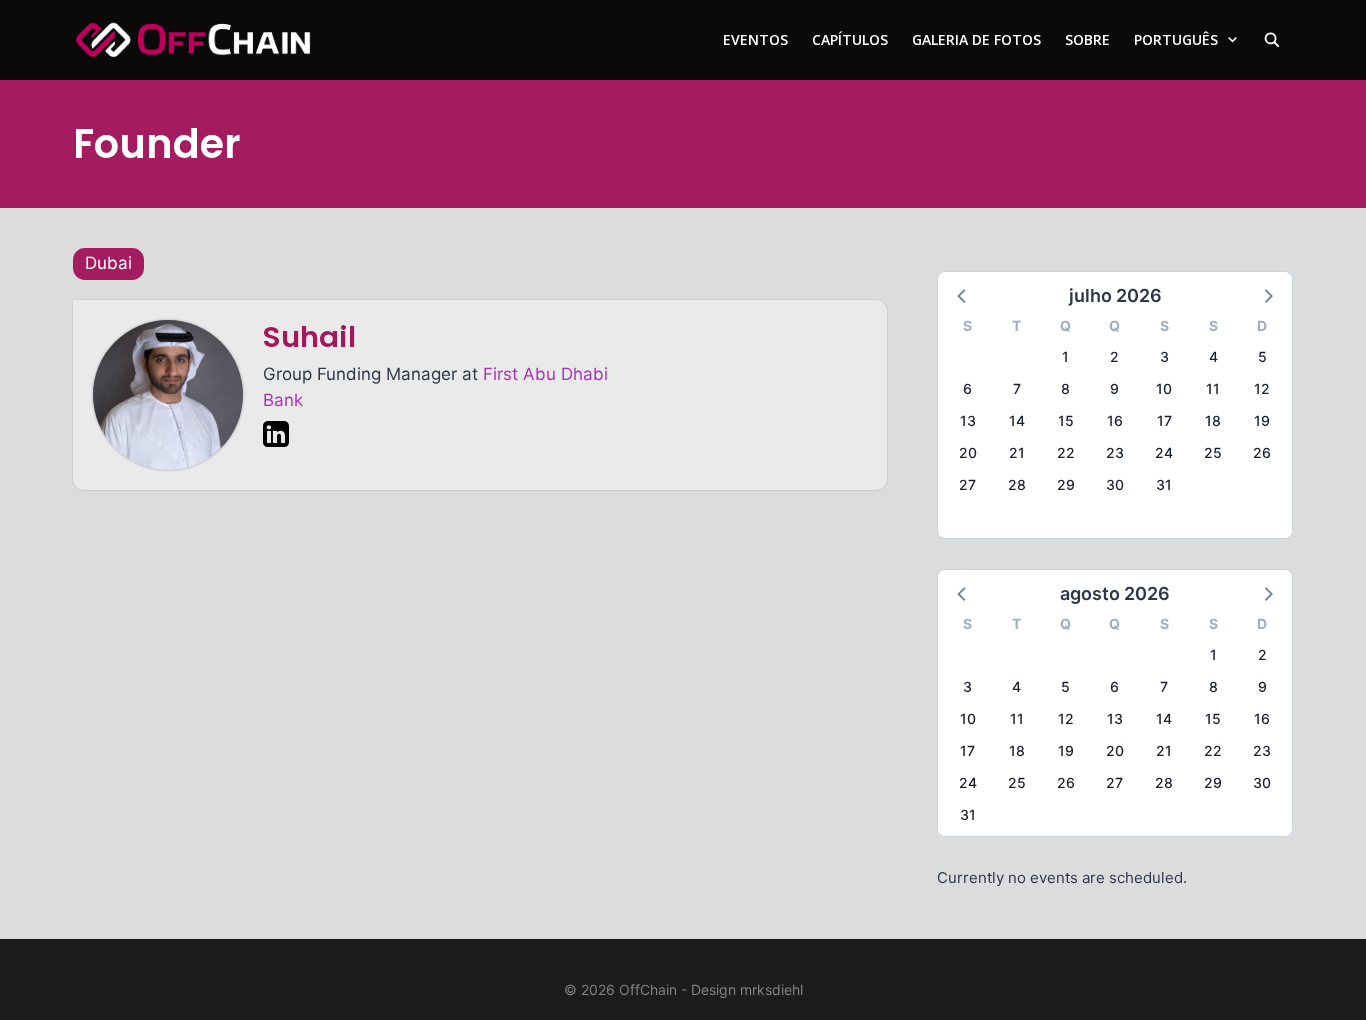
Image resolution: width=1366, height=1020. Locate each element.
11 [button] (1213, 388)
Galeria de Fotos (976, 39)
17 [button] (1164, 420)
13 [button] (968, 420)
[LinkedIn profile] (276, 438)
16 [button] (1115, 420)
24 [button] (1164, 452)
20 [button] (968, 452)
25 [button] (1213, 452)
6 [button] (967, 388)
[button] (963, 295)
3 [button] (1164, 356)
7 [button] (1017, 388)
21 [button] (1017, 452)
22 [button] (1066, 452)
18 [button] (1213, 420)
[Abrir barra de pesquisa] (1272, 40)
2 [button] (1114, 356)
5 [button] (1262, 356)
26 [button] (1262, 452)
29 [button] (1066, 484)
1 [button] (1065, 356)
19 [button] (1262, 420)
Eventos (755, 39)
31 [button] (1164, 484)
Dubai (108, 263)
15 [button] (1066, 420)
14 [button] (1017, 420)
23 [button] (1115, 452)
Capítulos (850, 39)
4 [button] (1213, 356)
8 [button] (1065, 388)
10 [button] (1164, 388)
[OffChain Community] (193, 40)
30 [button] (1115, 484)
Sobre (1087, 39)
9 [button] (1114, 388)
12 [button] (1262, 388)
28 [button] (1017, 484)
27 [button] (967, 484)
